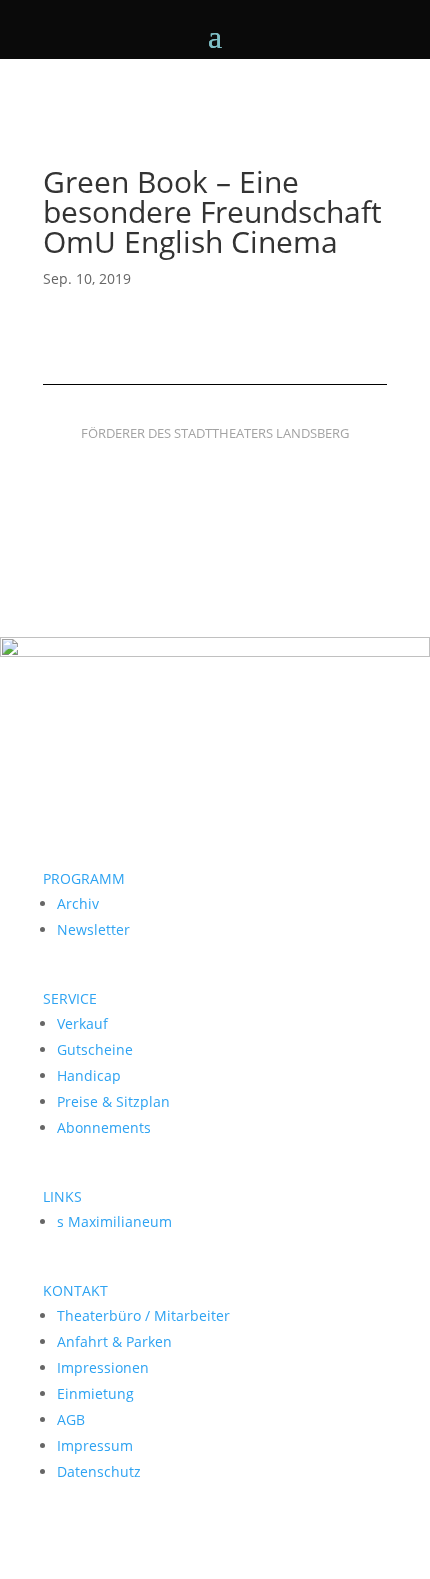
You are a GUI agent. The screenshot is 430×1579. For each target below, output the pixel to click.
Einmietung (95, 1393)
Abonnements (104, 1127)
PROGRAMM (84, 878)
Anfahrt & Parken (114, 1341)
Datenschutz (99, 1471)
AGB (71, 1419)
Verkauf (82, 1023)
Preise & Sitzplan (113, 1101)
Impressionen (103, 1367)
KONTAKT (75, 1290)
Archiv (78, 903)
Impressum (95, 1445)
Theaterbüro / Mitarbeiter (143, 1315)
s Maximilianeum (114, 1221)
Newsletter (93, 929)
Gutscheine (95, 1049)
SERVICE (70, 998)
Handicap (89, 1075)
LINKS (62, 1196)
